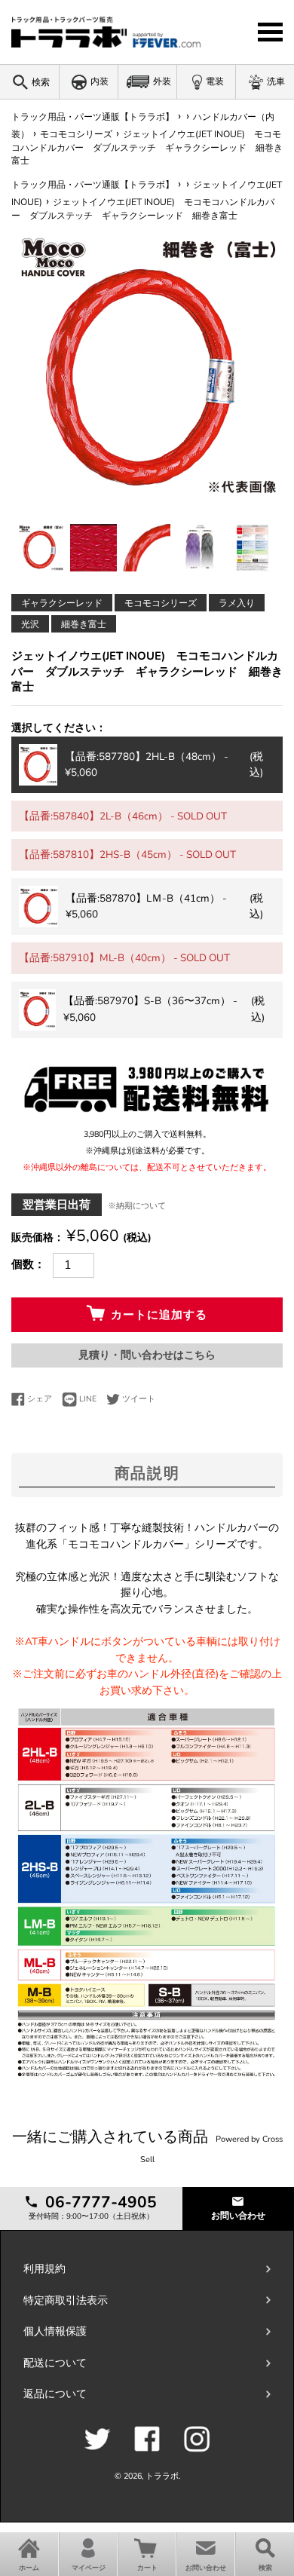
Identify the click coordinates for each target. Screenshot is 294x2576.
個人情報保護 (55, 2331)
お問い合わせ (238, 2216)
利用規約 (44, 2269)
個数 (23, 1264)
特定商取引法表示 (66, 2300)
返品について (55, 2394)
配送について (55, 2363)
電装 (215, 81)
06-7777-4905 (99, 2202)
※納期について (137, 1206)
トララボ (162, 2476)
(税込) (164, 765)
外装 (162, 81)
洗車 (276, 81)
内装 (100, 81)
